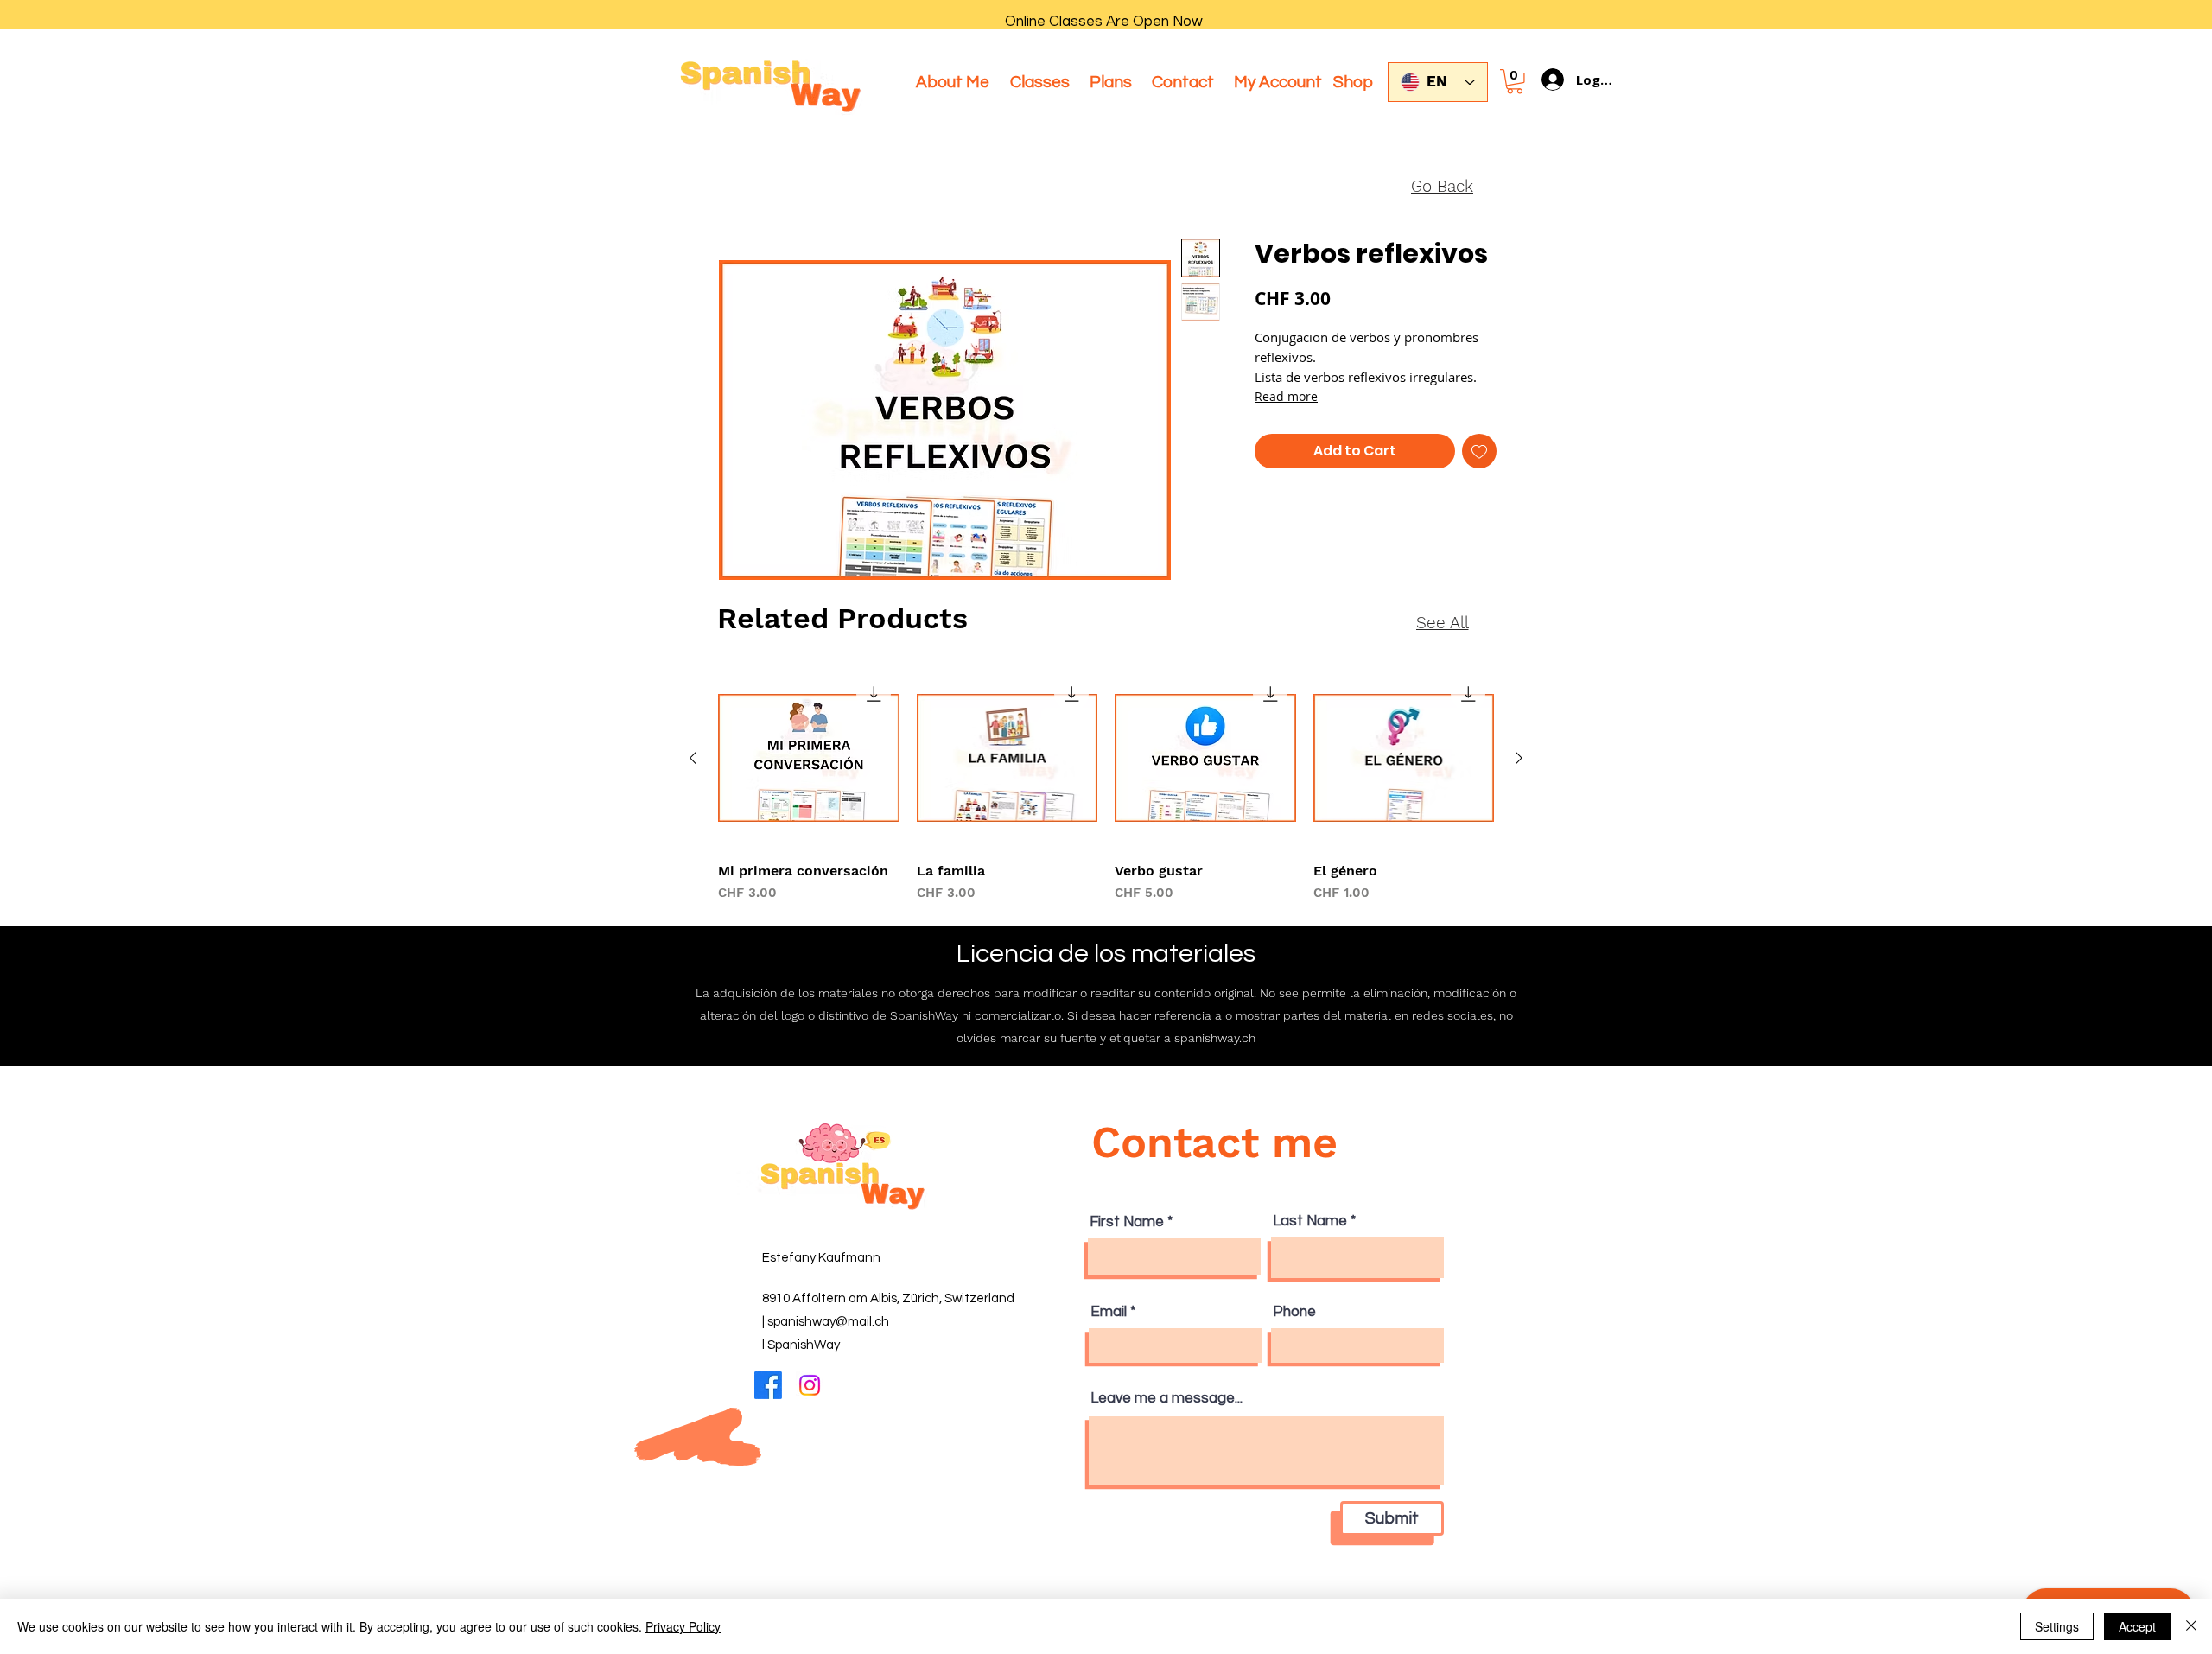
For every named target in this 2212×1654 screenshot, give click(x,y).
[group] (1106, 786)
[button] (1515, 82)
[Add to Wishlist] (1479, 451)
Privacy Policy (683, 1626)
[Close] (2191, 1626)
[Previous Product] (693, 758)
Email (1109, 1312)
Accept (2137, 1626)
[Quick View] (809, 759)
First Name (1127, 1222)
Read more (1286, 396)
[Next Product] (1519, 758)
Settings (2057, 1626)
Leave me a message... (1166, 1399)
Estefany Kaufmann (821, 1258)
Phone (1294, 1312)
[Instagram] (810, 1385)
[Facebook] (768, 1385)
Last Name (1310, 1221)
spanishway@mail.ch (828, 1322)
